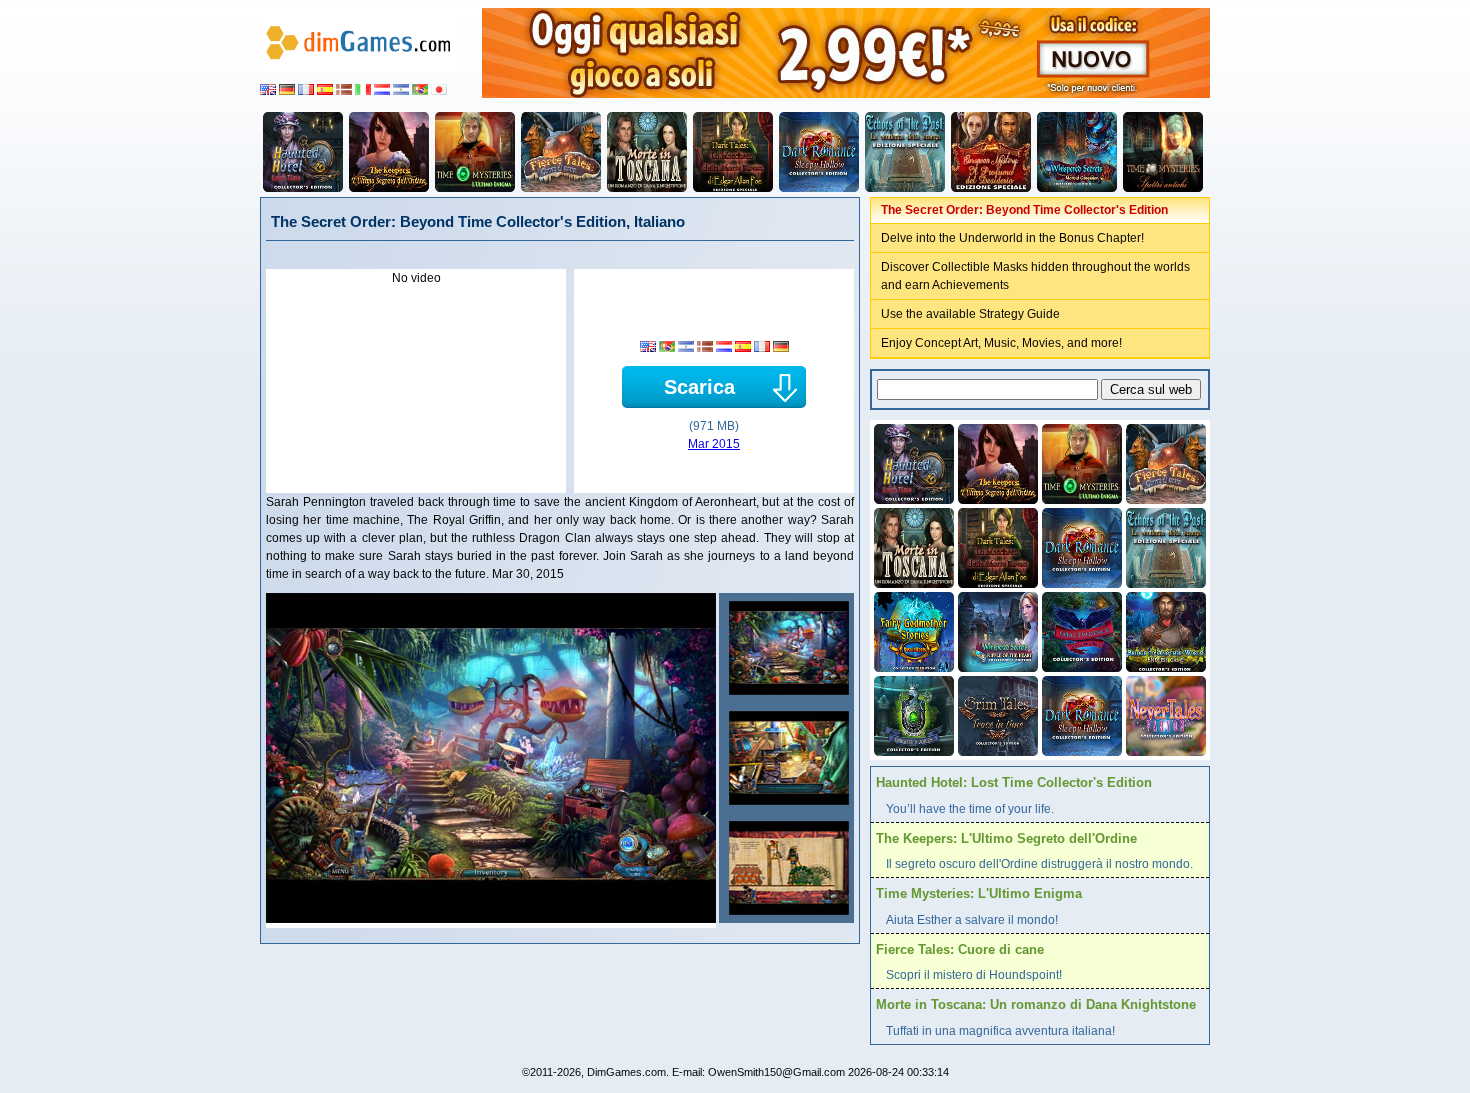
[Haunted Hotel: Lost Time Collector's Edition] (303, 152)
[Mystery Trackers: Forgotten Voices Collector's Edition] (912, 714)
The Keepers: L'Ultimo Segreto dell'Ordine (1006, 838)
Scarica (699, 387)
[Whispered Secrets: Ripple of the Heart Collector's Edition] (996, 630)
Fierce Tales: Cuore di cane (960, 949)
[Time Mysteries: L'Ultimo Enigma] (475, 152)
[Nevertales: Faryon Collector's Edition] (1164, 714)
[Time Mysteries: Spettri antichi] (1163, 152)
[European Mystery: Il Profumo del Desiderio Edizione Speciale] (991, 152)
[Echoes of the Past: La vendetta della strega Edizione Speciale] (905, 152)
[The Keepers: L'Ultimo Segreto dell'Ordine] (389, 152)
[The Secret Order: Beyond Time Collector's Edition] (786, 648)
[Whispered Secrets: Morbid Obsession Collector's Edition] (1077, 152)
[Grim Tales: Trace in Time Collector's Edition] (996, 714)
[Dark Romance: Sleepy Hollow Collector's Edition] (819, 152)
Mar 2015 (714, 444)
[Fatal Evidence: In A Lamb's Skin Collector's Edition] (1080, 630)
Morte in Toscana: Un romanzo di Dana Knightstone (1036, 1004)
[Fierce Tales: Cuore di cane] (561, 152)
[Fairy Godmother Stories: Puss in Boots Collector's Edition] (912, 630)
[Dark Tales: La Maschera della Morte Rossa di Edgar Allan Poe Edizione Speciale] (733, 152)
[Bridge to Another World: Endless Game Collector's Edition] (1164, 630)
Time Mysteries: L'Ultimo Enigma (979, 893)
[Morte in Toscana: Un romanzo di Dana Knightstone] (647, 152)
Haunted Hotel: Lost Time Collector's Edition (1014, 782)
